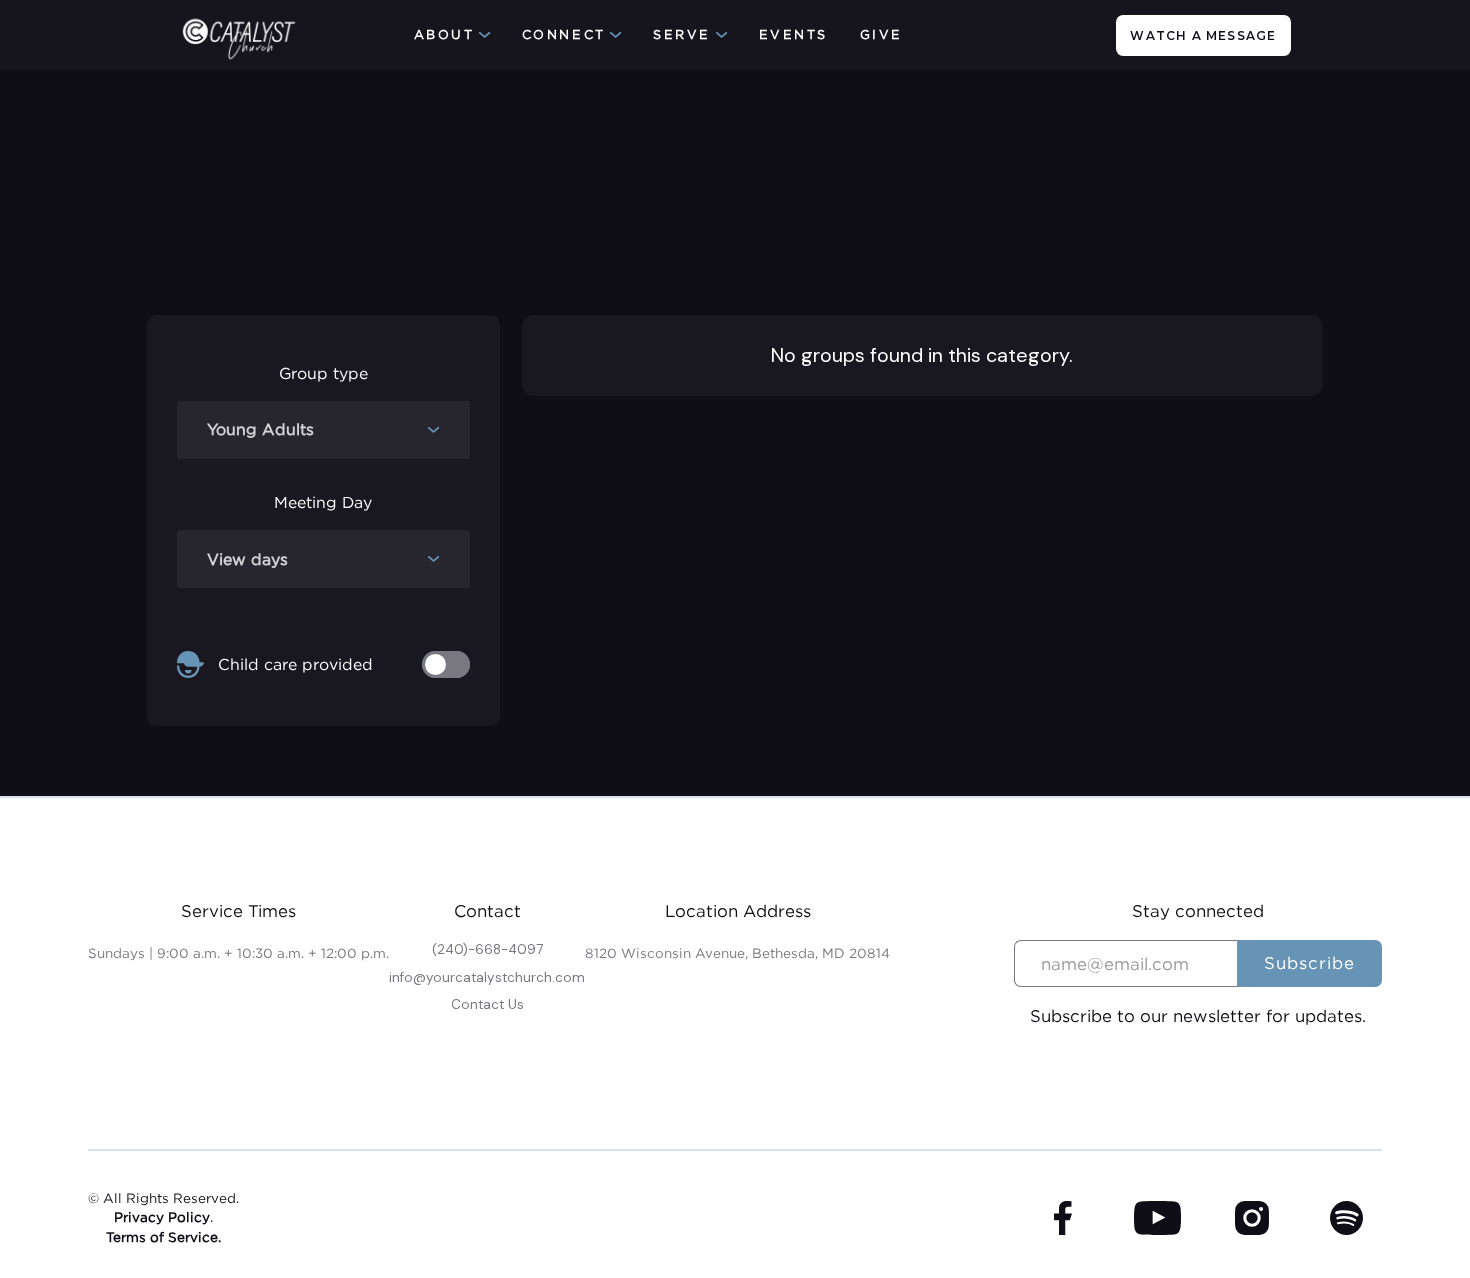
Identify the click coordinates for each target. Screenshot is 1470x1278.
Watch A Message (1203, 35)
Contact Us (487, 1004)
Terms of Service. (163, 1237)
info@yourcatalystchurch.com (487, 977)
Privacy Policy (162, 1217)
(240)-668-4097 (487, 949)
